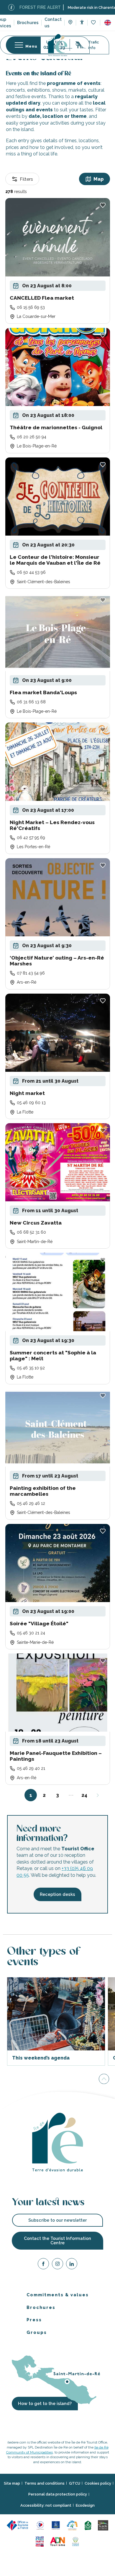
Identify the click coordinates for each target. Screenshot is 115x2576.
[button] (108, 23)
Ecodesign (85, 2505)
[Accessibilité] (82, 22)
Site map (12, 2483)
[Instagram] (57, 2265)
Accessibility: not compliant (46, 2505)
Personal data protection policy (58, 2494)
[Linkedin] (72, 2265)
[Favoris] (94, 23)
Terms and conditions (45, 2483)
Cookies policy (98, 2483)
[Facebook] (43, 2265)
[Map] (70, 23)
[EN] (108, 23)
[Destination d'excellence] (40, 2525)
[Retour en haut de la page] (104, 2079)
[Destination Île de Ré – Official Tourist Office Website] (58, 45)
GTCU (75, 2483)
